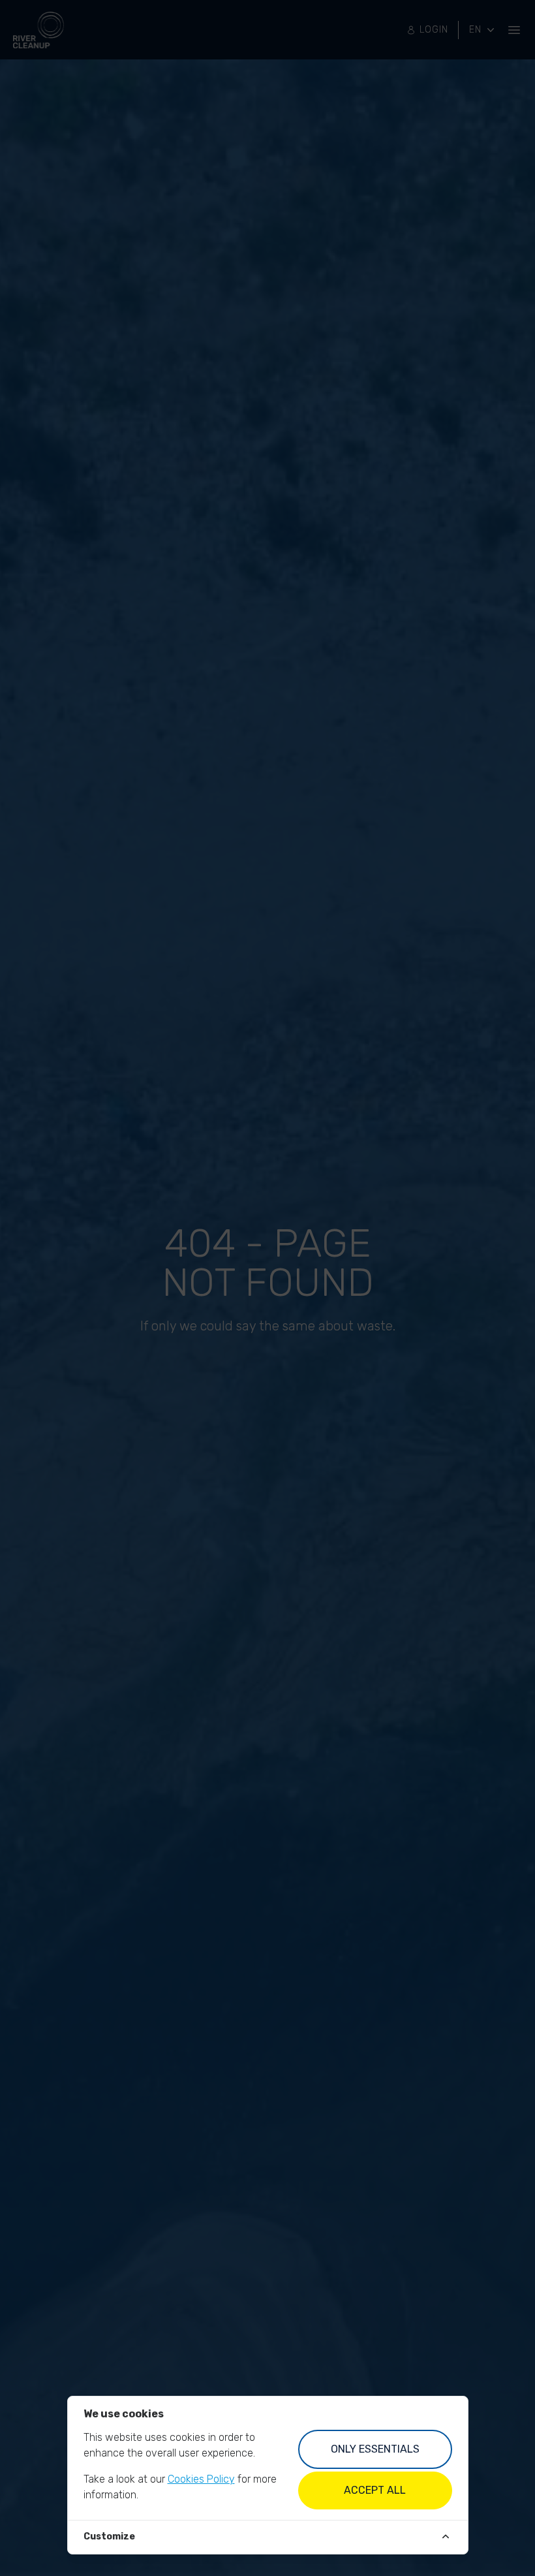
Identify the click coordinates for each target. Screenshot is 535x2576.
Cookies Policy (201, 2479)
